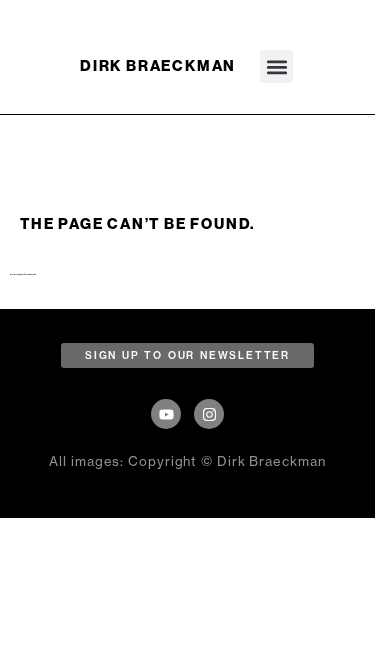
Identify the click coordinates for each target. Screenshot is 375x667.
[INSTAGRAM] (209, 414)
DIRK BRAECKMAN (158, 66)
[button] (276, 66)
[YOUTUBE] (166, 414)
